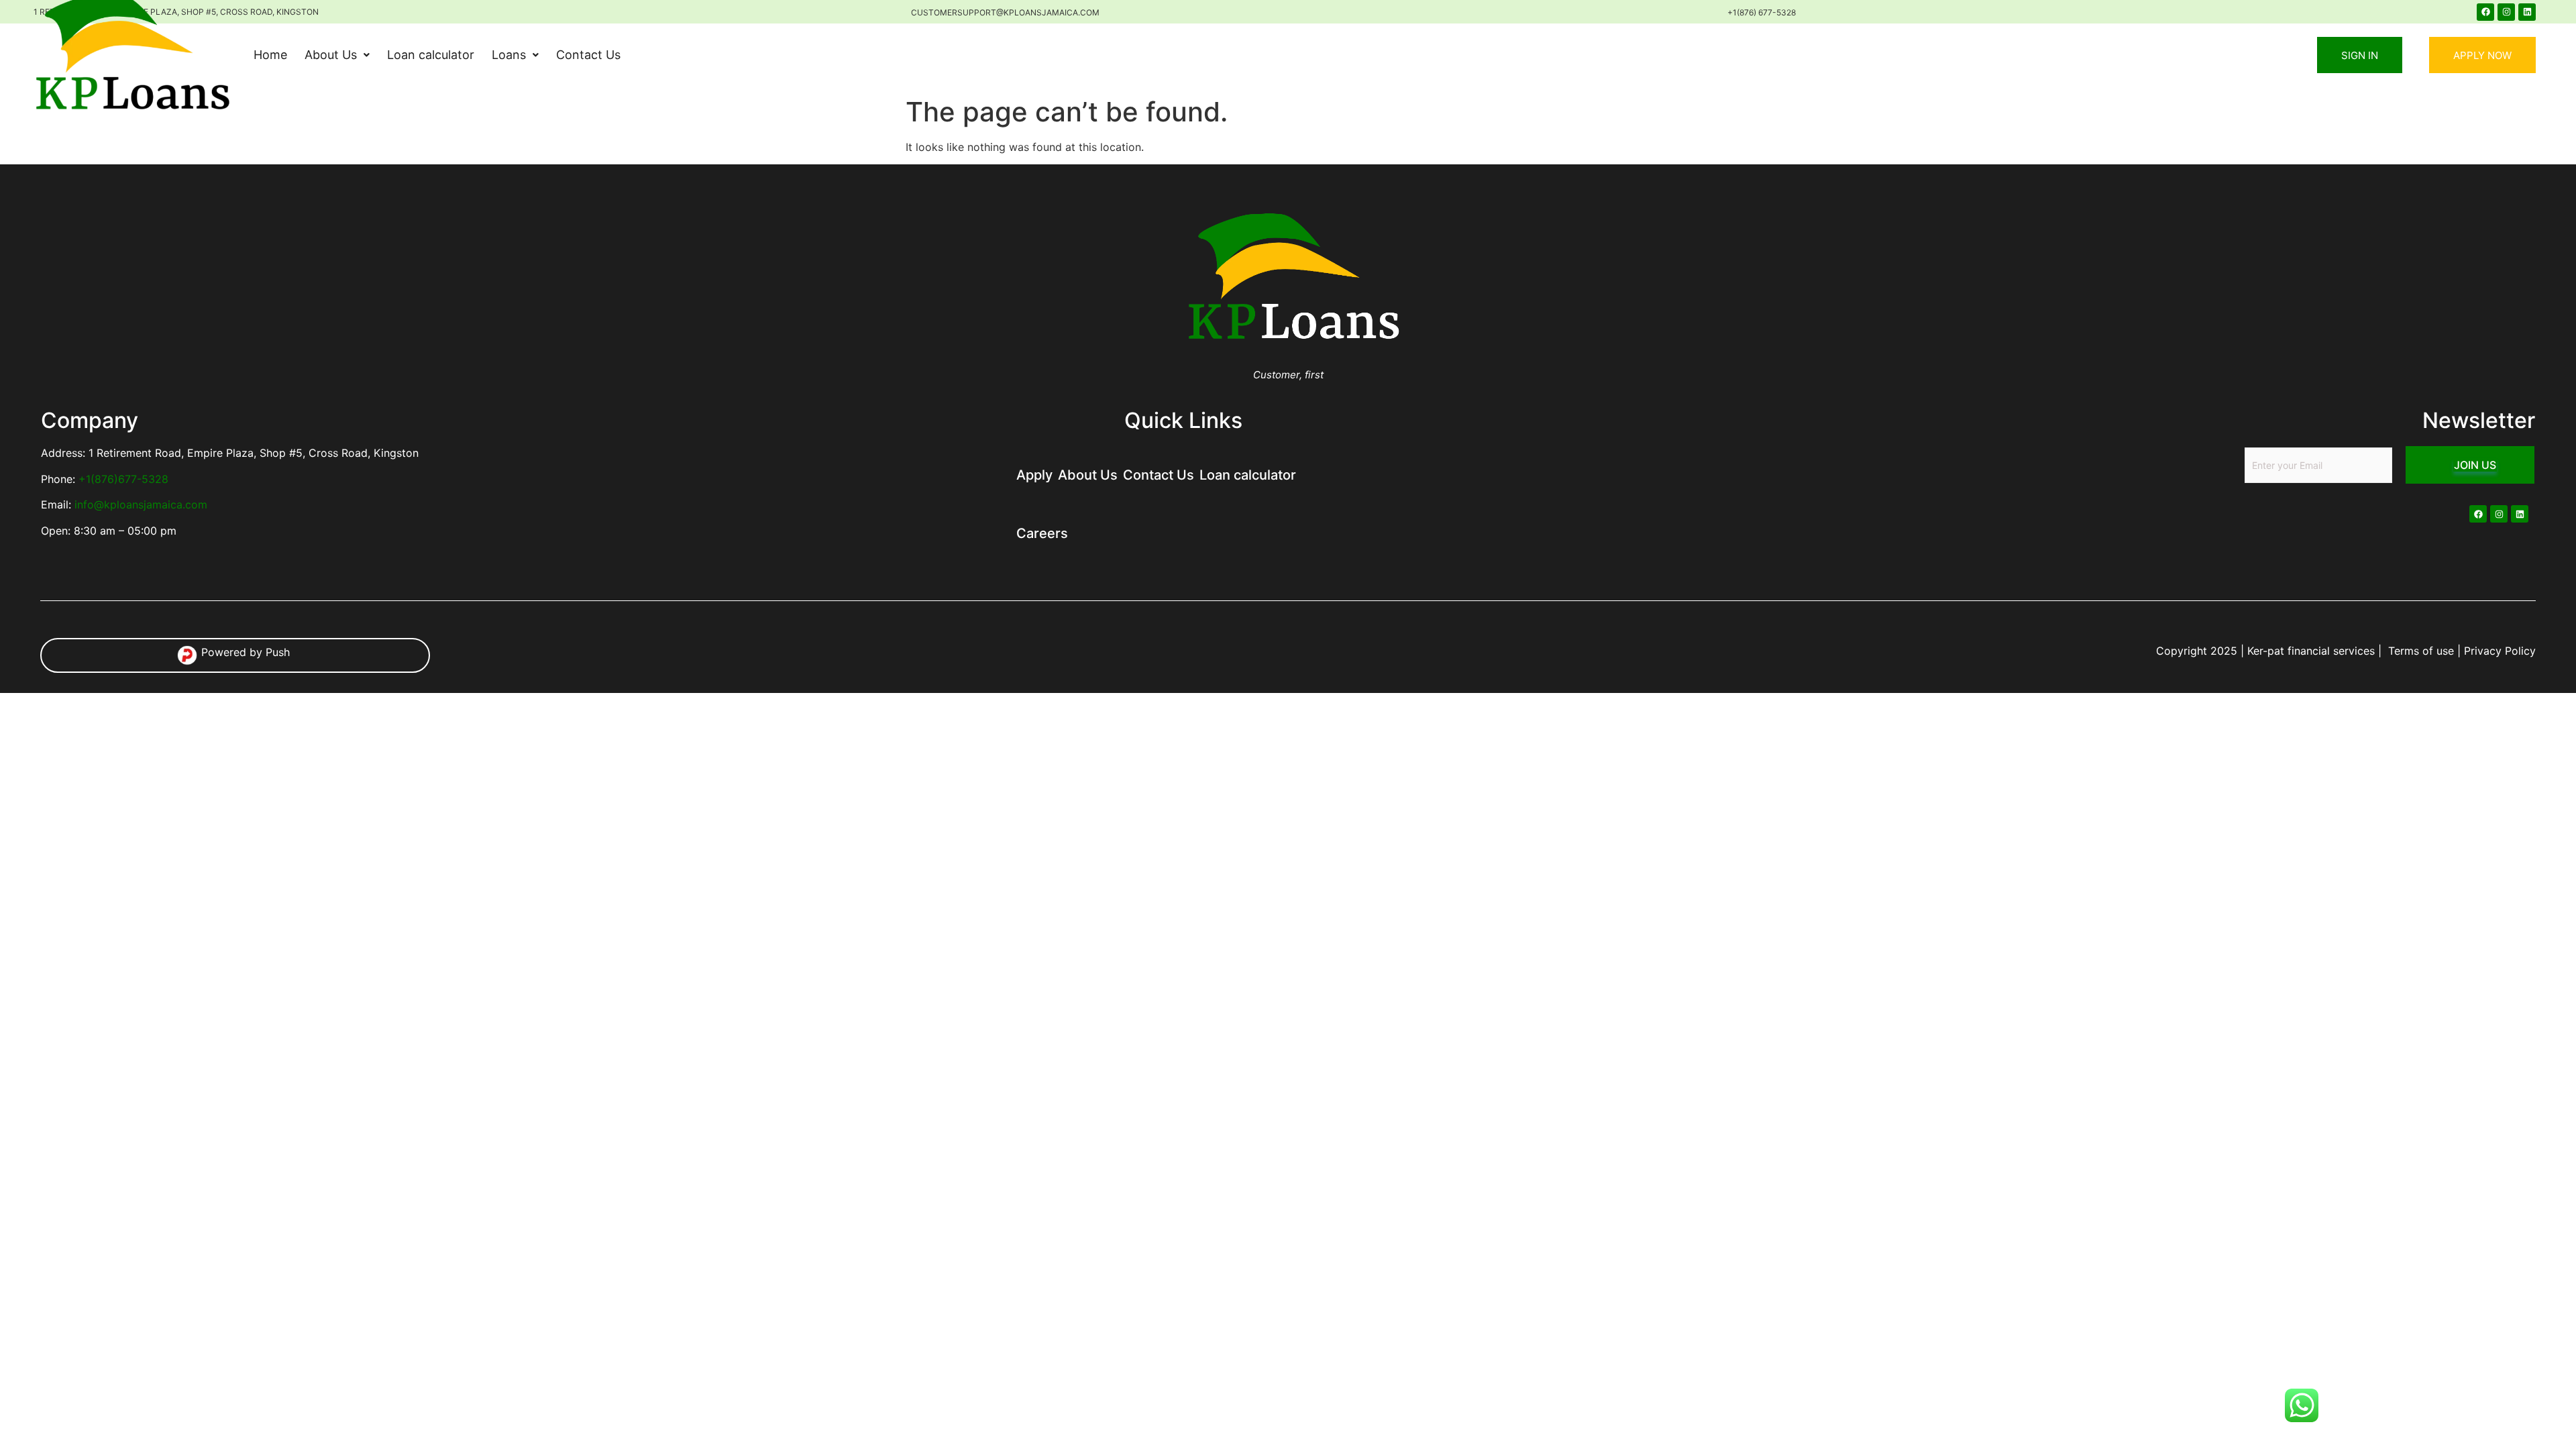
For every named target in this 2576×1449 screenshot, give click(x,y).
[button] (337, 55)
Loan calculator (431, 55)
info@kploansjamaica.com (141, 504)
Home (270, 55)
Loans (509, 55)
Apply (1034, 475)
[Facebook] (2485, 12)
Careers (1042, 533)
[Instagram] (2506, 12)
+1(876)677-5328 (123, 479)
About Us (331, 55)
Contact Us (588, 55)
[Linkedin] (2527, 12)
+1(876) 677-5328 (1762, 12)
